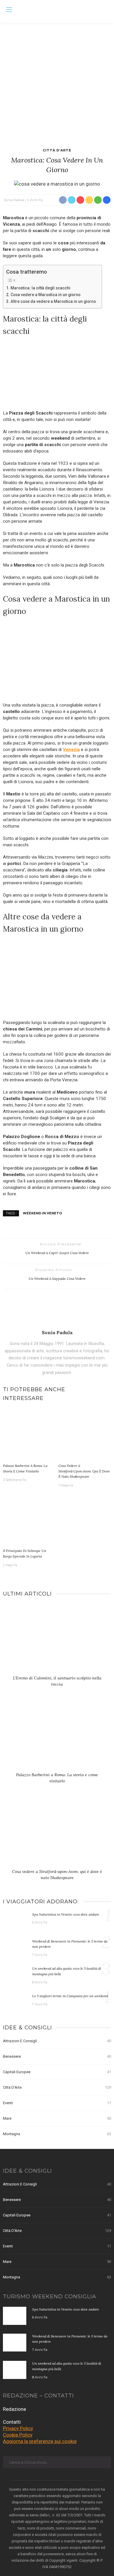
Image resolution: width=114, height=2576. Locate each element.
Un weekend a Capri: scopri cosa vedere (57, 1253)
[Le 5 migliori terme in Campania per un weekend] (15, 2002)
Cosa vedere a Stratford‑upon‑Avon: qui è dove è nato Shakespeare (84, 1471)
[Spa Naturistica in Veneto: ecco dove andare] (15, 1920)
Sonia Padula (14, 200)
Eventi (57, 2103)
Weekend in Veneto (42, 1213)
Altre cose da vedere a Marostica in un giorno (53, 301)
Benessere (57, 2056)
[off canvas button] (9, 10)
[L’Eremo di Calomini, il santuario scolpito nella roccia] (57, 1641)
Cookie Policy (18, 2435)
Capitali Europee (57, 2072)
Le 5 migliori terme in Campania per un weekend (70, 1996)
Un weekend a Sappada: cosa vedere (57, 1278)
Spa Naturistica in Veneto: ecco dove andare (66, 1914)
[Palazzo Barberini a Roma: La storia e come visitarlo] (29, 1435)
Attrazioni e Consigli (57, 2041)
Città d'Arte (57, 150)
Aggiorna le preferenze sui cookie (40, 2441)
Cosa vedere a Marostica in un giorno (45, 295)
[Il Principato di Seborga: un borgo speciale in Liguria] (29, 1520)
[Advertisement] (57, 83)
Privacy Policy (18, 2428)
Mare (57, 2118)
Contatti (12, 2422)
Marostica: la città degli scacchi (40, 288)
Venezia (71, 750)
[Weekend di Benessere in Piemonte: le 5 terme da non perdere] (15, 1947)
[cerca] (105, 11)
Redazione (14, 2409)
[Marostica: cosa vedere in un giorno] (57, 184)
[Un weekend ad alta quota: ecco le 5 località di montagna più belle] (15, 1975)
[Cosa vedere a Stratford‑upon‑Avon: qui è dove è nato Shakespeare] (85, 1435)
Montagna (57, 2134)
